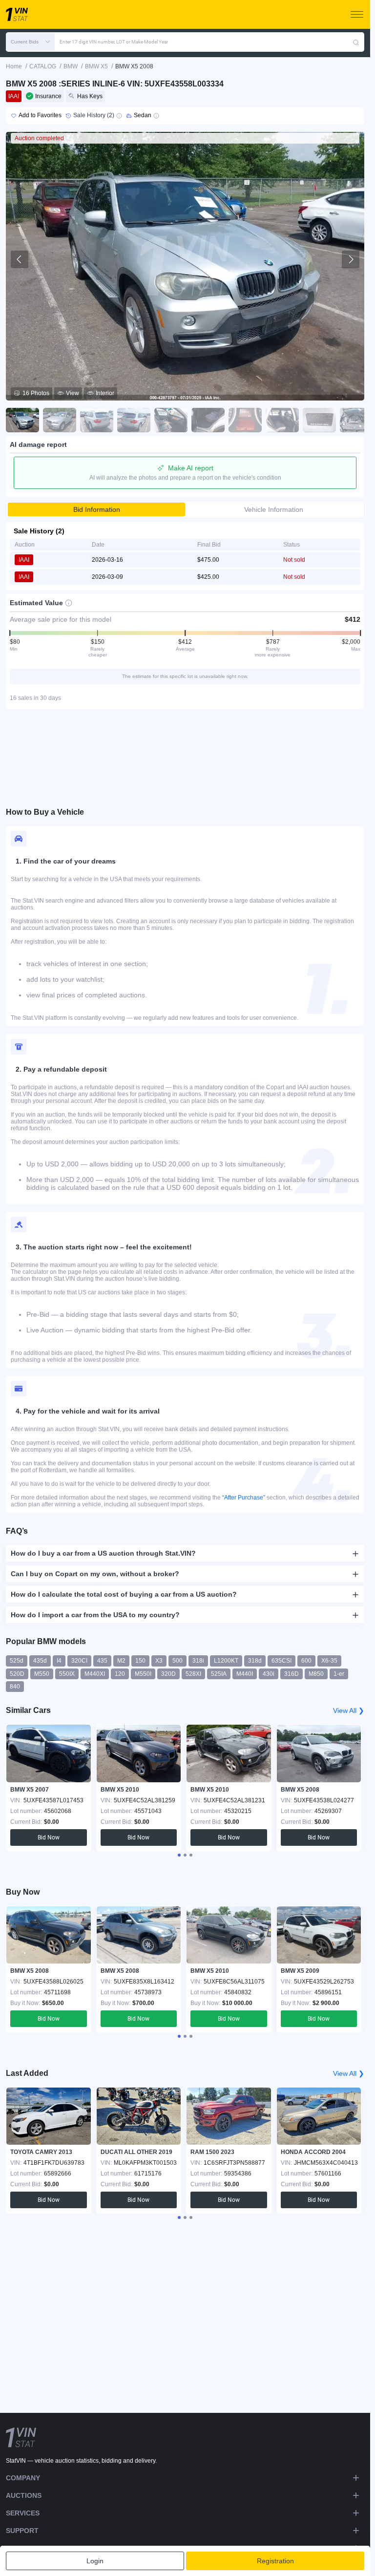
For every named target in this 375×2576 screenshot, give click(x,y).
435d (40, 1661)
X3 (159, 1661)
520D (17, 1674)
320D (168, 1674)
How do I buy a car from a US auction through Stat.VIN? (103, 1553)
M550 (42, 1674)
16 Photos (36, 393)
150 (140, 1661)
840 (15, 1687)
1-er (339, 1674)
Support (22, 2531)
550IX (67, 1674)
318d (255, 1661)
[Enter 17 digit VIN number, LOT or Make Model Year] (356, 42)
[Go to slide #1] (22, 420)
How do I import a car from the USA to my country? (95, 1615)
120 (120, 1674)
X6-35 (329, 1661)
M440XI (95, 1674)
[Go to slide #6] (208, 420)
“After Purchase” (244, 1498)
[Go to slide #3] (97, 420)
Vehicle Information (274, 509)
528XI (193, 1674)
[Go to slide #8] (282, 420)
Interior (105, 393)
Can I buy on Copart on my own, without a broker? (95, 1574)
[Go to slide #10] (356, 420)
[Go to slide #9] (319, 420)
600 (306, 1661)
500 (177, 1661)
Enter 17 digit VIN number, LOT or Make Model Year (114, 42)
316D (292, 1674)
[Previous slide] (20, 259)
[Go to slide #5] (171, 420)
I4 (59, 1661)
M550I (143, 1674)
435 (102, 1661)
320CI (79, 1661)
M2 (121, 1661)
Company (23, 2478)
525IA (219, 1674)
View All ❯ (349, 1710)
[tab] (179, 1855)
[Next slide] (351, 259)
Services (23, 2513)
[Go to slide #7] (245, 420)
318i (198, 1661)
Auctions (24, 2495)
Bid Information (97, 509)
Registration (275, 2561)
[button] (30, 42)
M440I (245, 1674)
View (73, 393)
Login (95, 2561)
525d (17, 1661)
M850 (316, 1674)
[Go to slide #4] (134, 420)
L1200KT (226, 1661)
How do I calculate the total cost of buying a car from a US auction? (124, 1594)
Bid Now (49, 1837)
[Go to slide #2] (60, 420)
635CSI (281, 1661)
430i (269, 1674)
